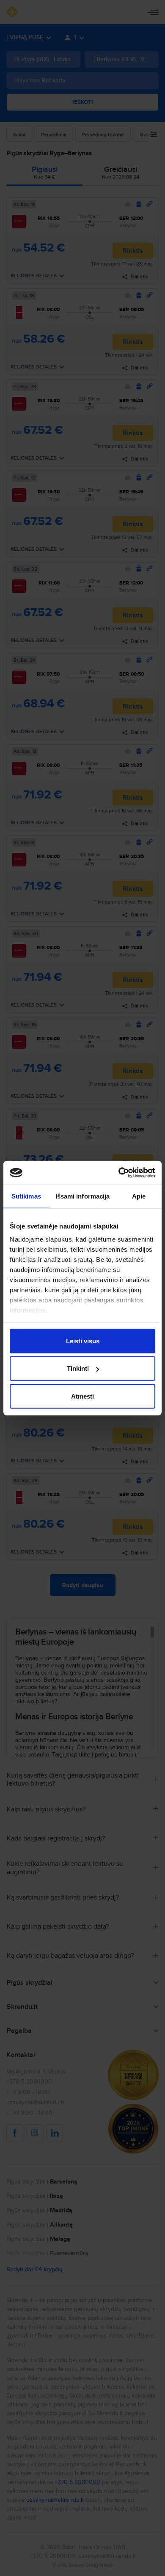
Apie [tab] (139, 1196)
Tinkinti (78, 1368)
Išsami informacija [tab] (83, 1196)
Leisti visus (83, 1341)
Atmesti (82, 1396)
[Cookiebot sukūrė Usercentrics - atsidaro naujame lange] (119, 1173)
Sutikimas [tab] (26, 1196)
